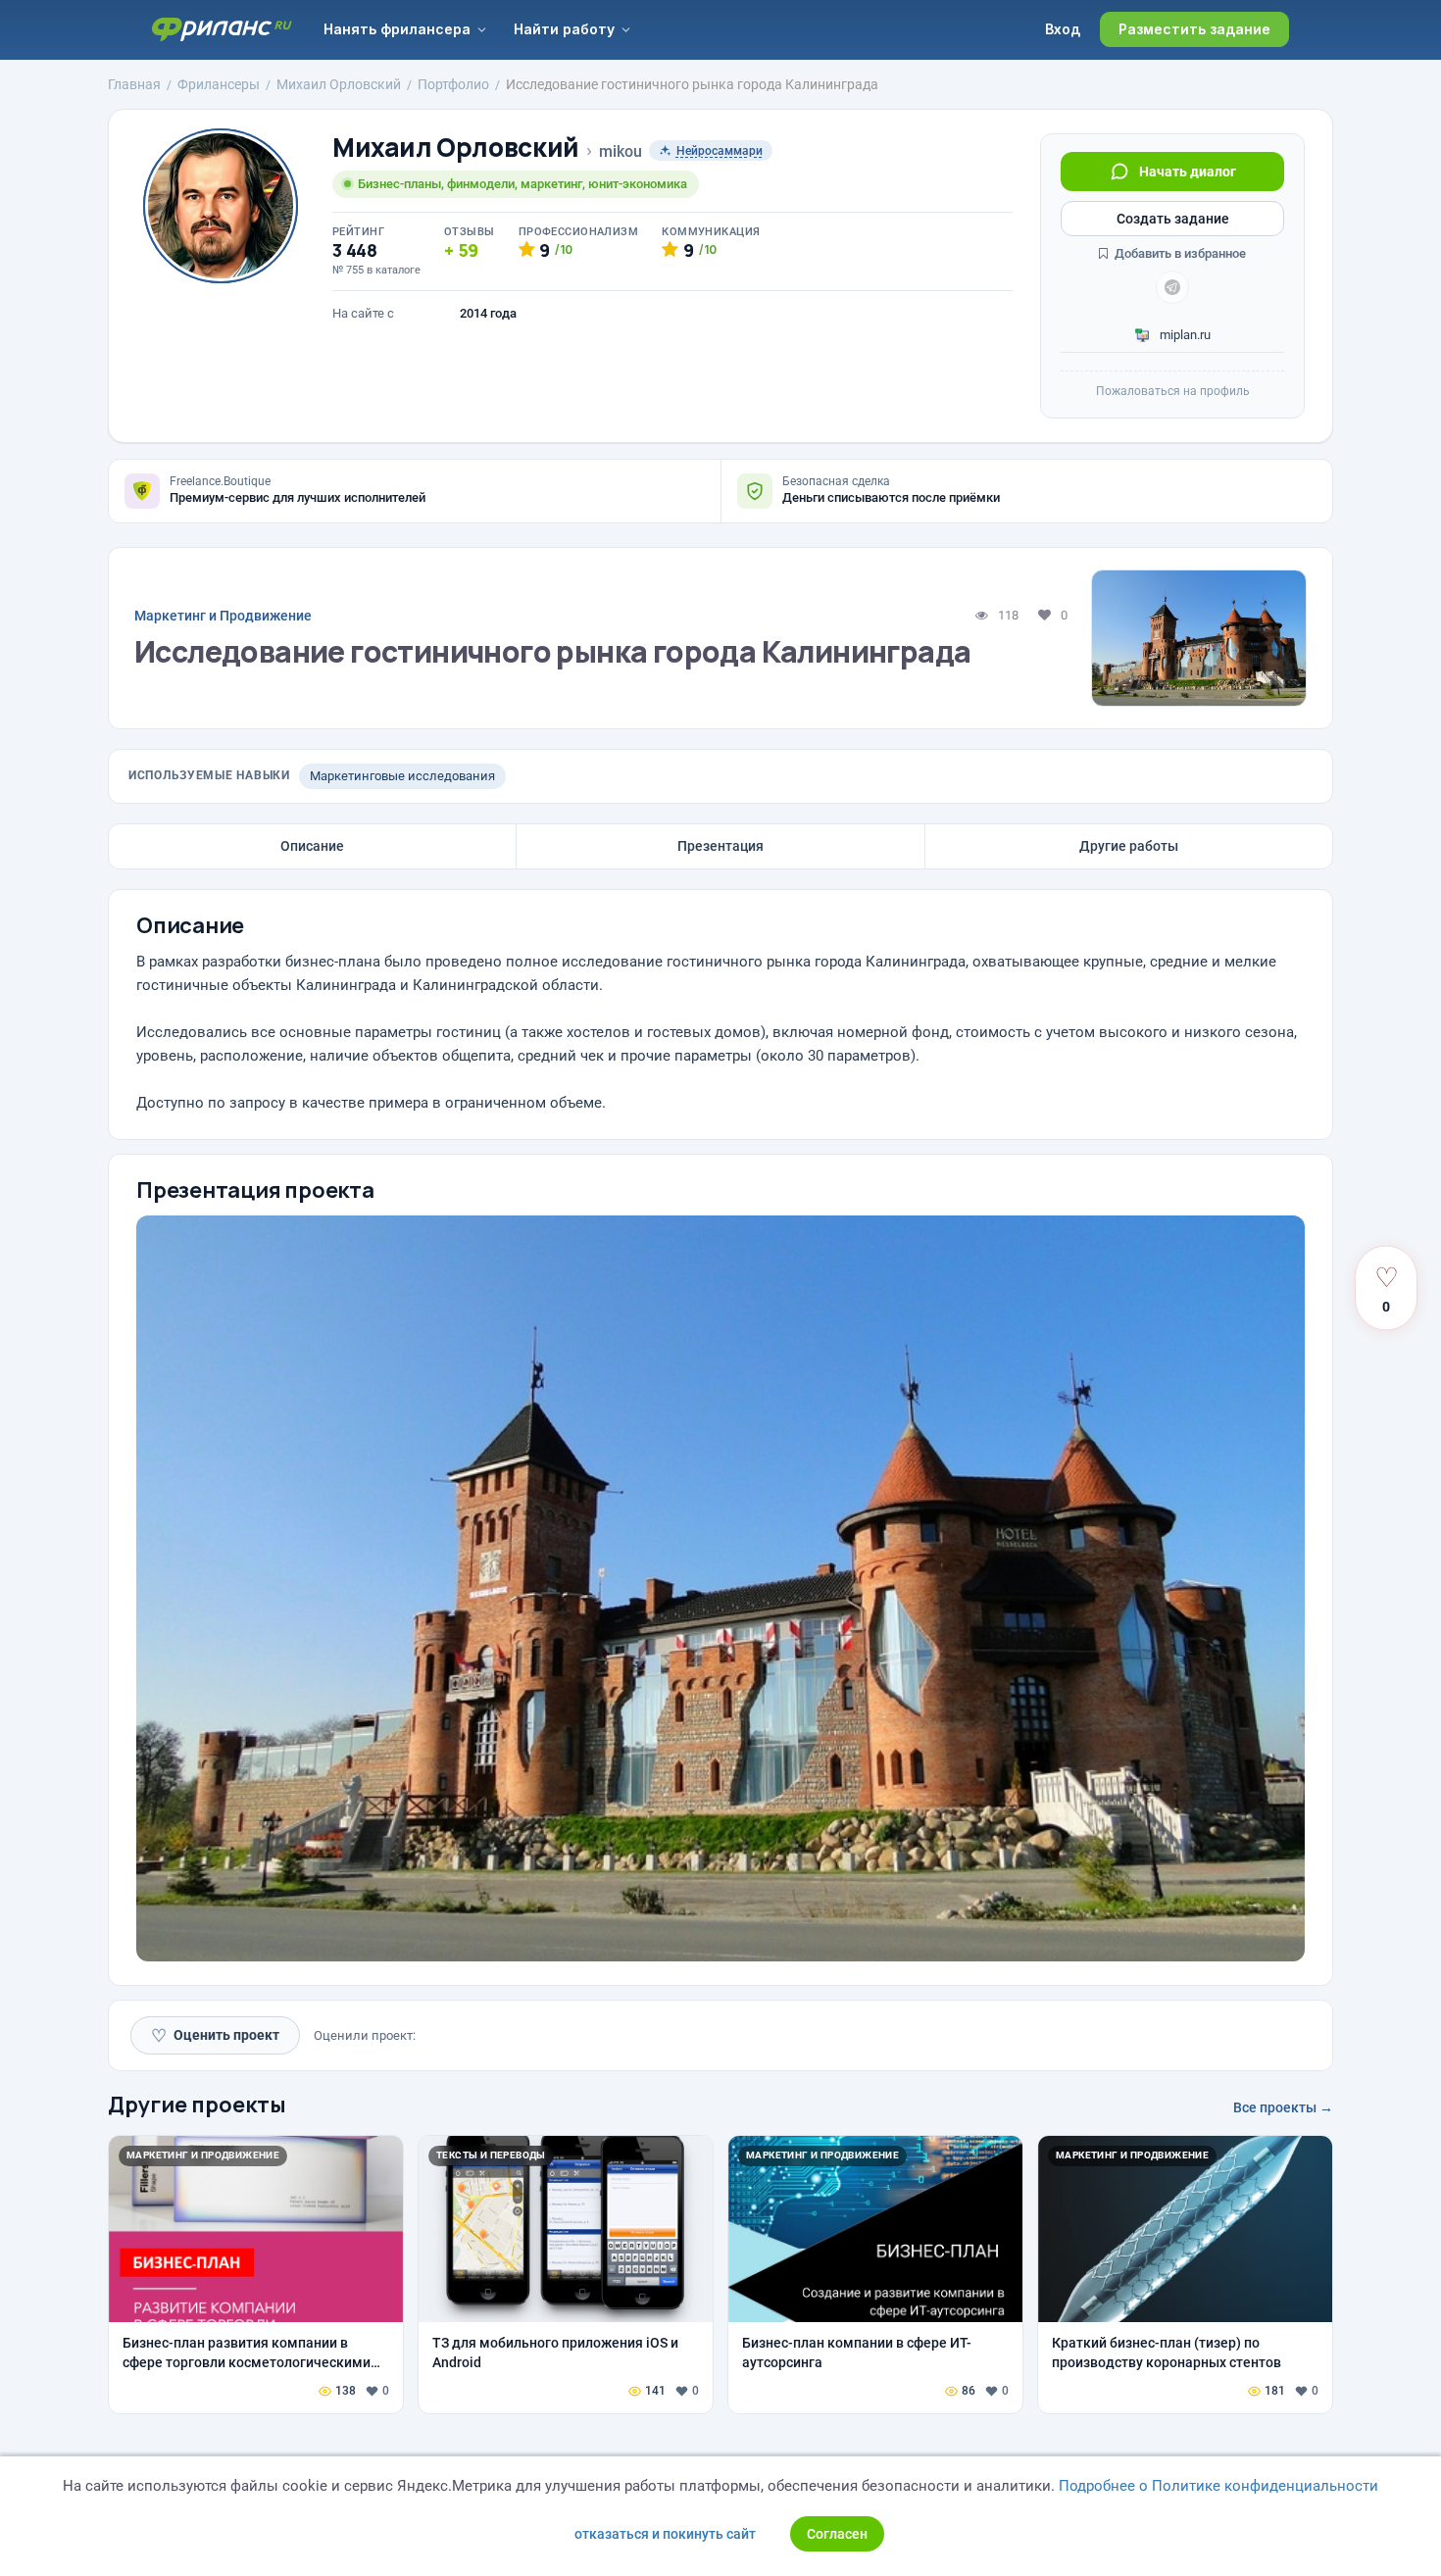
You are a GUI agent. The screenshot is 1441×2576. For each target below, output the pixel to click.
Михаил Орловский (456, 148)
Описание (312, 846)
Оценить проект (215, 2035)
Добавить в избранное (1179, 253)
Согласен (837, 2534)
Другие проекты (197, 2105)
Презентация (720, 846)
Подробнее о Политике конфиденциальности (1218, 2486)
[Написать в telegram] (1172, 287)
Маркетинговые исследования (402, 776)
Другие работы (1129, 846)
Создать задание (1173, 219)
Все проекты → (1283, 2107)
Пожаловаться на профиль (1173, 391)
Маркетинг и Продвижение (223, 616)
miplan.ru (1184, 335)
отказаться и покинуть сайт (665, 2534)
